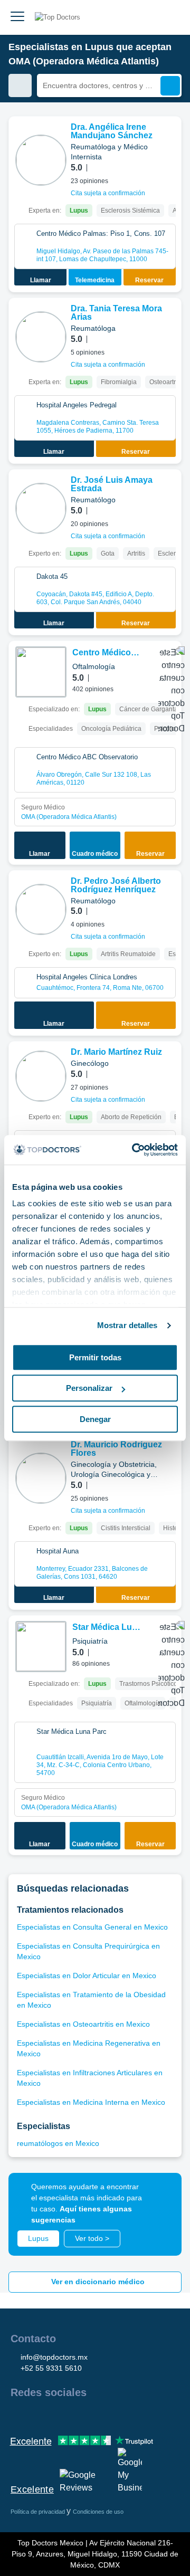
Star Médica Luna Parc (107, 1628)
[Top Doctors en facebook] (18, 2415)
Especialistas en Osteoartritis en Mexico (83, 2024)
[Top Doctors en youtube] (94, 2415)
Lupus (38, 2238)
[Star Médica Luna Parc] (41, 1647)
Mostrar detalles (127, 1325)
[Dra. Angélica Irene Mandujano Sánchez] (41, 160)
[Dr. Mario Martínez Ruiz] (41, 1076)
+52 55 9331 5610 (51, 2368)
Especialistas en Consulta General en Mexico (92, 1927)
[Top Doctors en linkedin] (56, 2415)
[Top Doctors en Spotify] (133, 2415)
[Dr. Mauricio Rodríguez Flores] (41, 1478)
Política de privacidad (39, 2512)
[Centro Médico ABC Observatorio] (41, 672)
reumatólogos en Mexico (58, 2143)
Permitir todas (95, 1357)
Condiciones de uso (98, 2512)
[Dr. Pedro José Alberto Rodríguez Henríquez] (41, 909)
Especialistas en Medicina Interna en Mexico (91, 2102)
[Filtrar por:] (20, 85)
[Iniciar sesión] (170, 17)
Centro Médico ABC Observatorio (102, 653)
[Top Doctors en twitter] (75, 2415)
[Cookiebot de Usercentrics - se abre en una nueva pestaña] (134, 1150)
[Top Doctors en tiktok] (113, 2415)
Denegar (95, 1419)
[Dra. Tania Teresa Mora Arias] (41, 337)
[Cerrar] (161, 2193)
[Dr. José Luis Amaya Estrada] (41, 508)
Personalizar (89, 1388)
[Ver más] (169, 139)
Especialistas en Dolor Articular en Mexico (87, 1976)
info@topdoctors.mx (54, 2357)
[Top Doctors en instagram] (37, 2415)
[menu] (17, 17)
